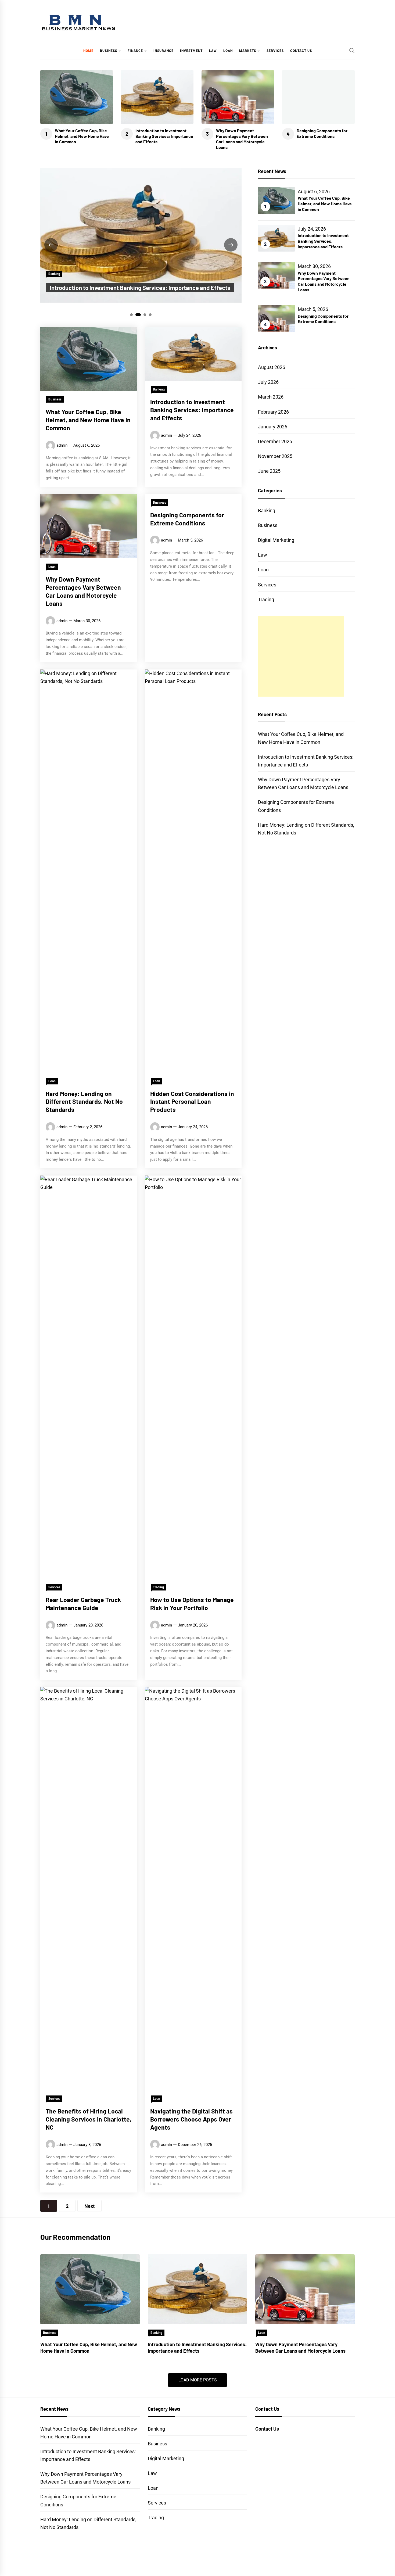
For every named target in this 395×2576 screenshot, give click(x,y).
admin (62, 445)
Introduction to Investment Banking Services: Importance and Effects (164, 136)
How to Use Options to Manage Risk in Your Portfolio (192, 1604)
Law (213, 51)
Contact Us (301, 51)
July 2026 (268, 382)
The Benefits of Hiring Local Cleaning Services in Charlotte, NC (89, 2119)
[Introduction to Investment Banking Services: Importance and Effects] (198, 2289)
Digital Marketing (276, 540)
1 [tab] (132, 315)
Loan (228, 51)
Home (88, 51)
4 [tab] (150, 315)
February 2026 (273, 412)
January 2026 (273, 427)
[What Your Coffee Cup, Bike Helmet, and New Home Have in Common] (90, 2289)
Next (89, 2206)
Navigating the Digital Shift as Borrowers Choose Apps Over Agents (191, 2119)
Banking (54, 274)
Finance (135, 51)
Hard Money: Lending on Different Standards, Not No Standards (84, 1102)
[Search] (352, 51)
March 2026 (271, 397)
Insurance (164, 51)
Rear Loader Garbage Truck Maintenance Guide (83, 1604)
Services (275, 51)
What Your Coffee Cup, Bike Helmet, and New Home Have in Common (82, 136)
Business (109, 51)
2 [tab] (138, 315)
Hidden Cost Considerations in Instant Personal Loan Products (192, 1102)
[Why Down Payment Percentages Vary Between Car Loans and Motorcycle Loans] (305, 2289)
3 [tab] (145, 315)
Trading (158, 1587)
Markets (248, 51)
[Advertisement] (301, 656)
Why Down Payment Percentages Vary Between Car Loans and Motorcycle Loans (242, 139)
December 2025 (275, 441)
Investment (191, 51)
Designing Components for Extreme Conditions (322, 133)
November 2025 (275, 456)
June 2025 (269, 471)
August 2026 (272, 367)
